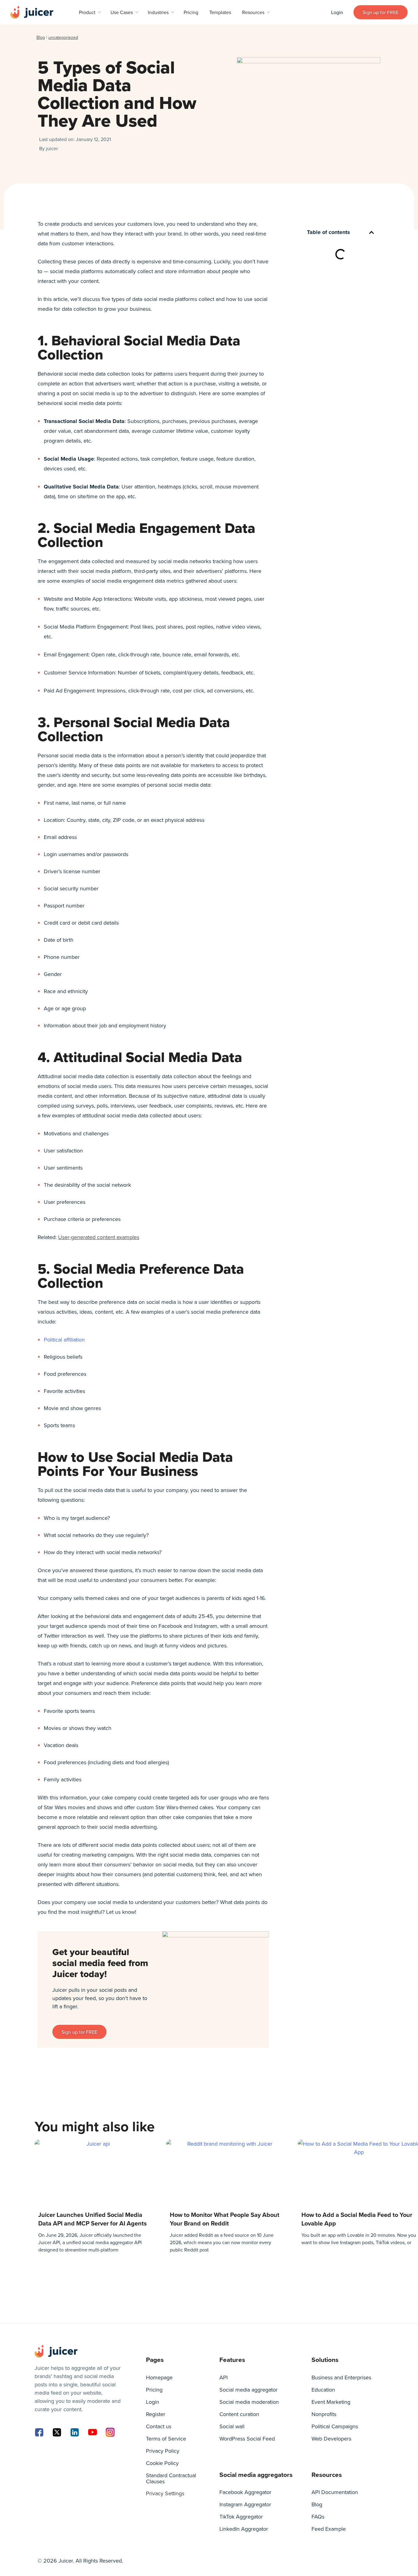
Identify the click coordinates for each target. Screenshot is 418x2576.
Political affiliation (64, 1340)
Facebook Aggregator (245, 2492)
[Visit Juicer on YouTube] (92, 2432)
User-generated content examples (99, 1237)
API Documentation (335, 2492)
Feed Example (329, 2529)
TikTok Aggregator (241, 2517)
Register (156, 2414)
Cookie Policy (162, 2463)
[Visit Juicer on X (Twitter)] (57, 2432)
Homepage (159, 2377)
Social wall (232, 2426)
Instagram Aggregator (245, 2504)
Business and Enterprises (341, 2377)
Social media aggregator (248, 2390)
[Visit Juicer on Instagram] (110, 2432)
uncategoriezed (63, 37)
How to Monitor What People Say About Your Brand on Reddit (225, 2219)
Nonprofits (324, 2414)
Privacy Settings (165, 2493)
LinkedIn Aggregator (244, 2529)
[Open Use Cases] (137, 12)
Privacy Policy (163, 2451)
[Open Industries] (173, 12)
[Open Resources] (268, 12)
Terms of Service (166, 2439)
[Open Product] (99, 12)
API (224, 2377)
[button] (371, 232)
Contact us (159, 2426)
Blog (41, 37)
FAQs (318, 2517)
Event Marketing (331, 2402)
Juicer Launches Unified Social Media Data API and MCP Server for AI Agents (93, 2219)
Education (323, 2390)
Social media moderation (249, 2402)
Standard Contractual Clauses (171, 2478)
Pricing (154, 2390)
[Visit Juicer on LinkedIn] (75, 2432)
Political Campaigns (335, 2426)
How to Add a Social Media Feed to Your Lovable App (357, 2219)
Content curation (239, 2414)
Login (153, 2402)
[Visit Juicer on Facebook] (39, 2432)
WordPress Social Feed (247, 2439)
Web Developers (331, 2439)
